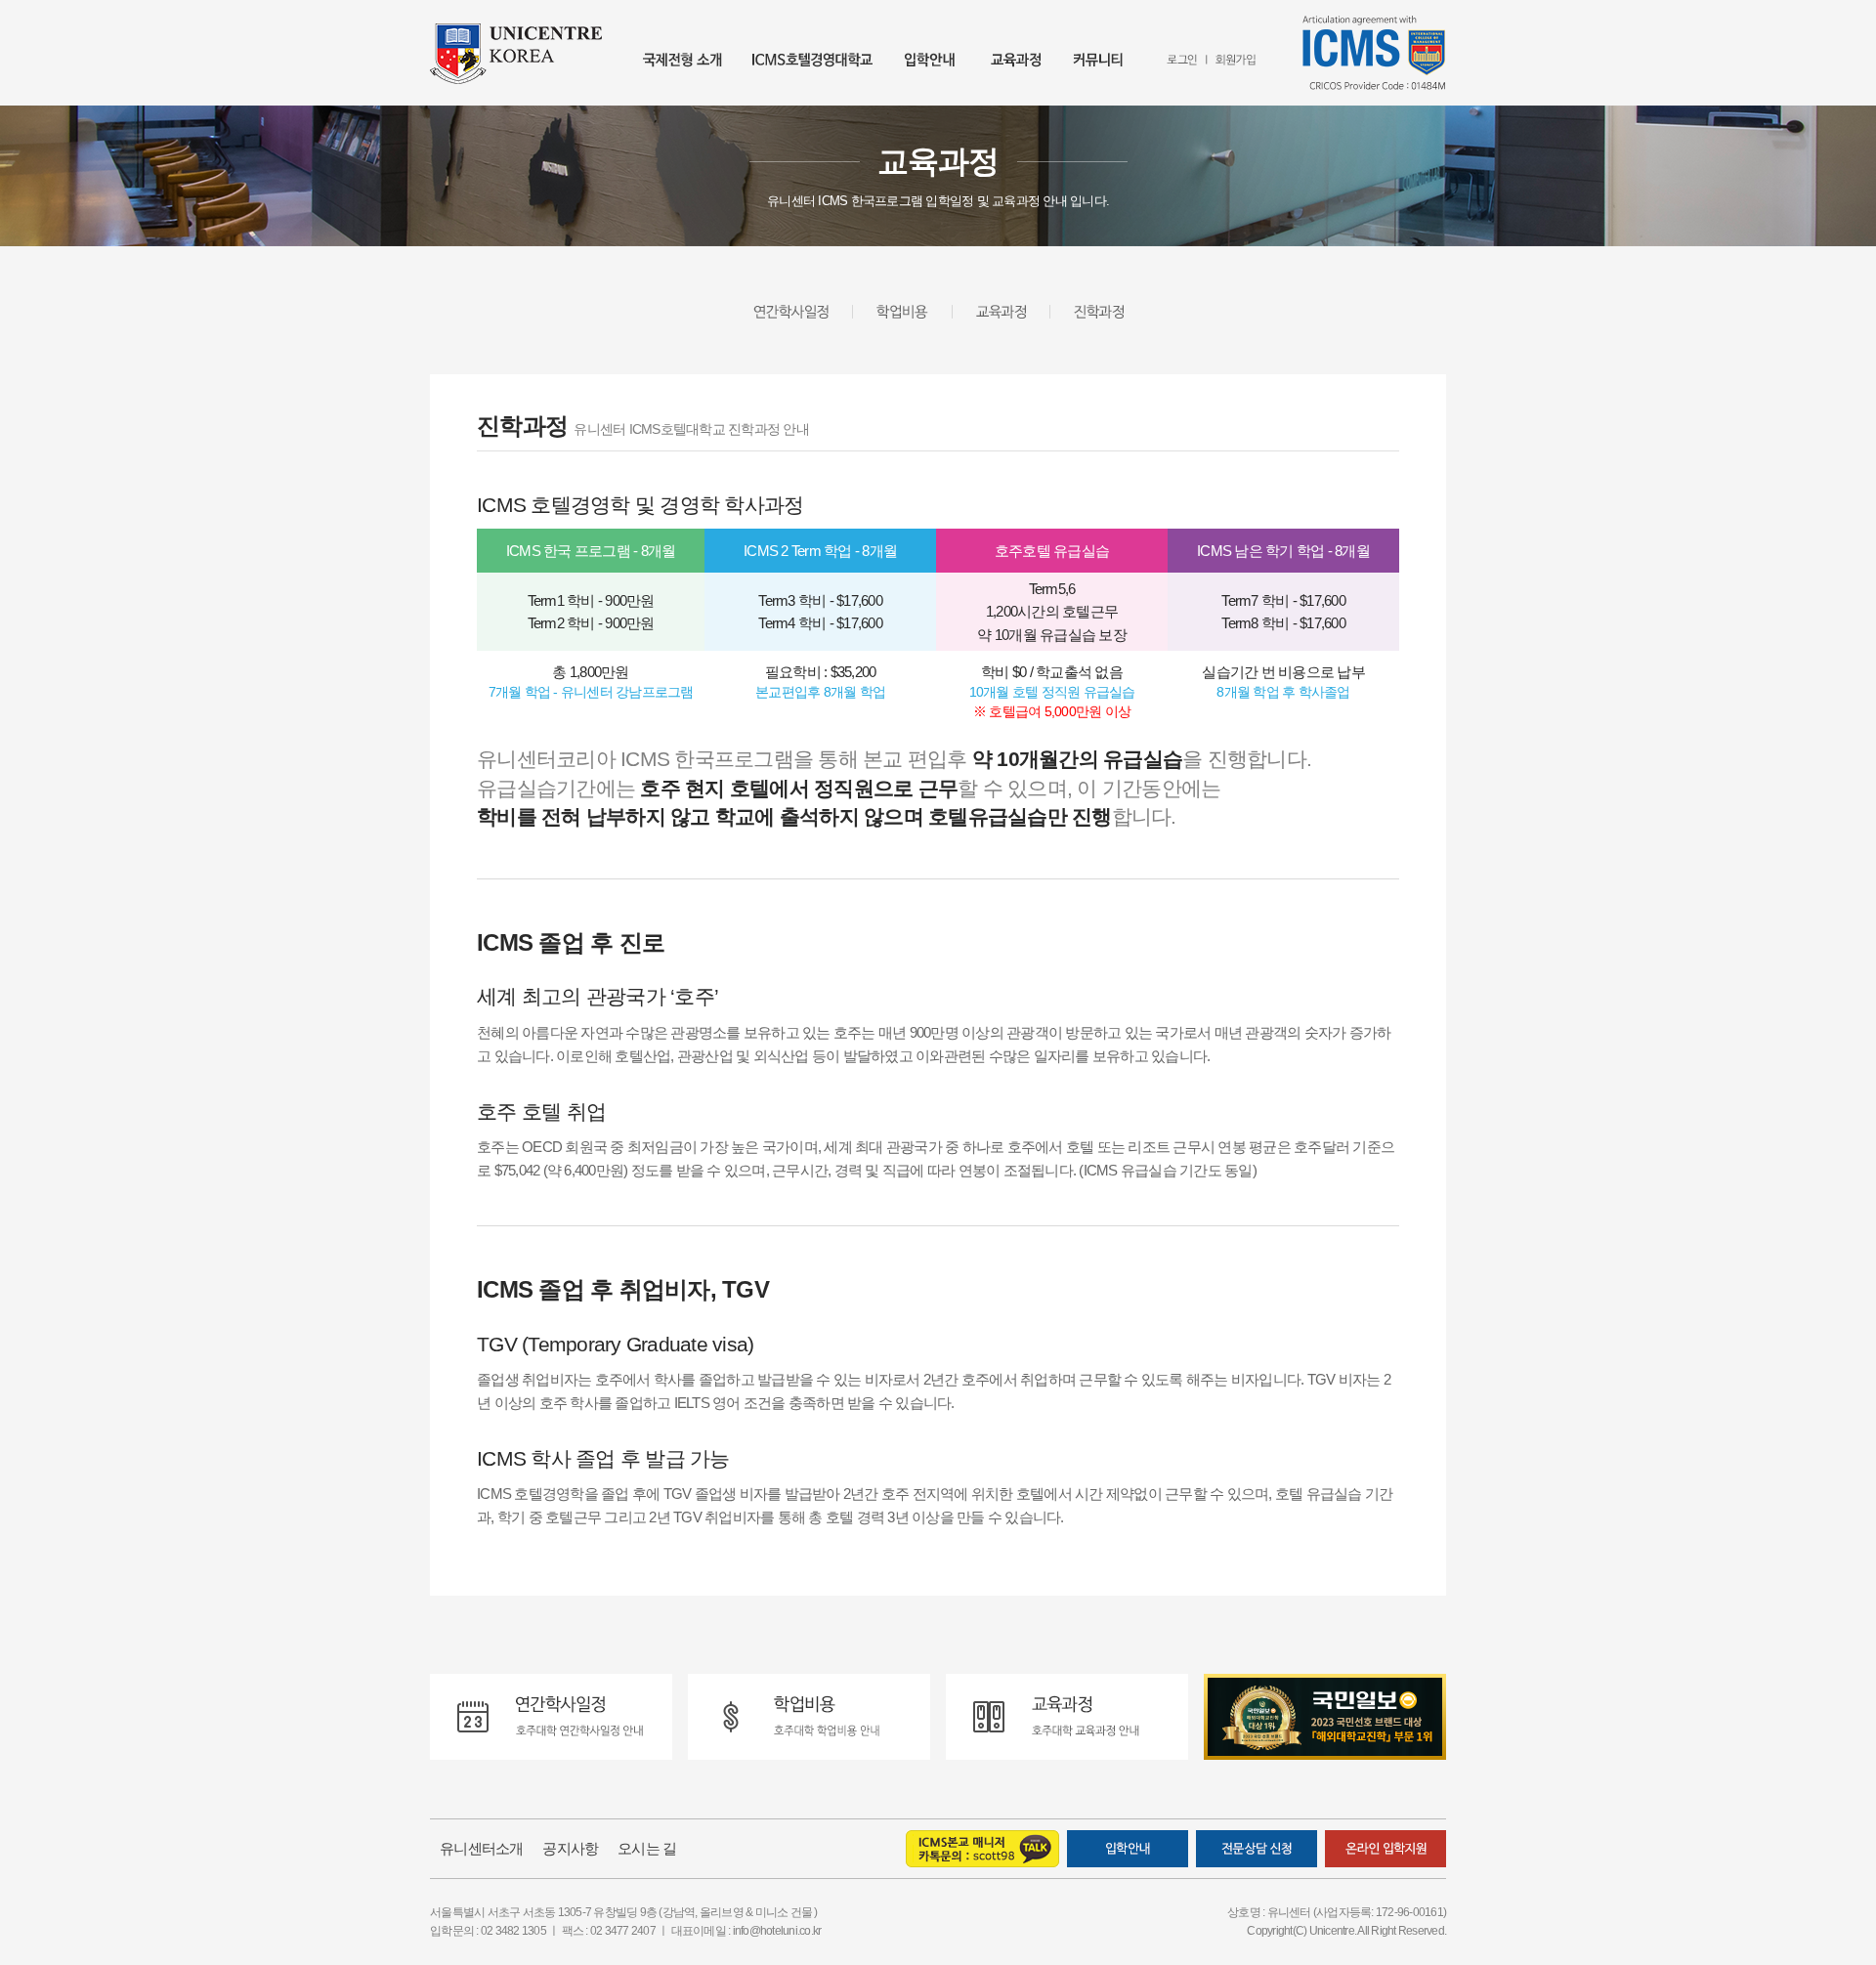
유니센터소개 (482, 1848)
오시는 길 (647, 1848)
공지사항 (570, 1848)
